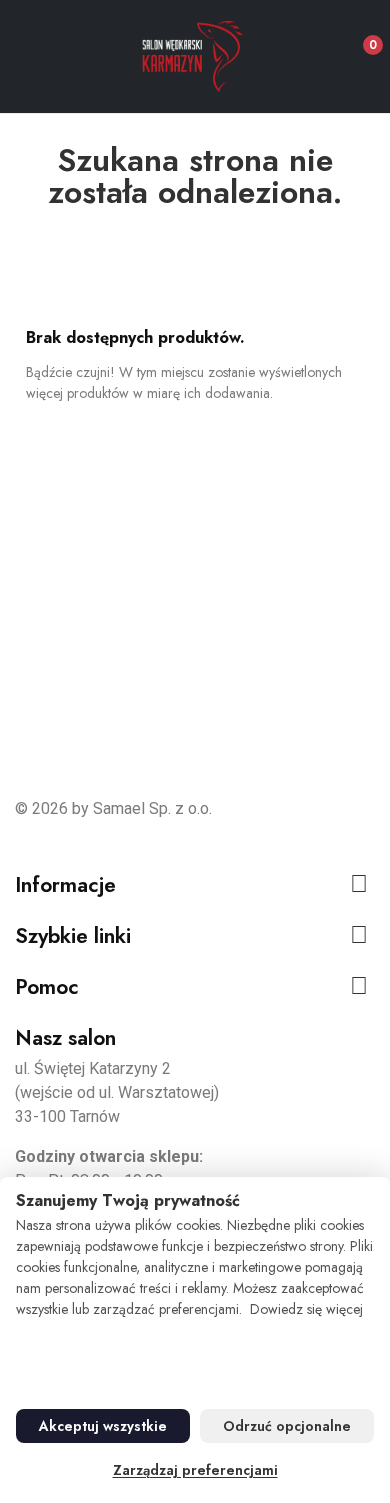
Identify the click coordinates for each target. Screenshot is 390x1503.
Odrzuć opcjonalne (287, 1426)
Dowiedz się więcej (306, 1309)
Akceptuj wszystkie (103, 1426)
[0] (356, 37)
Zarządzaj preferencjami (195, 1470)
